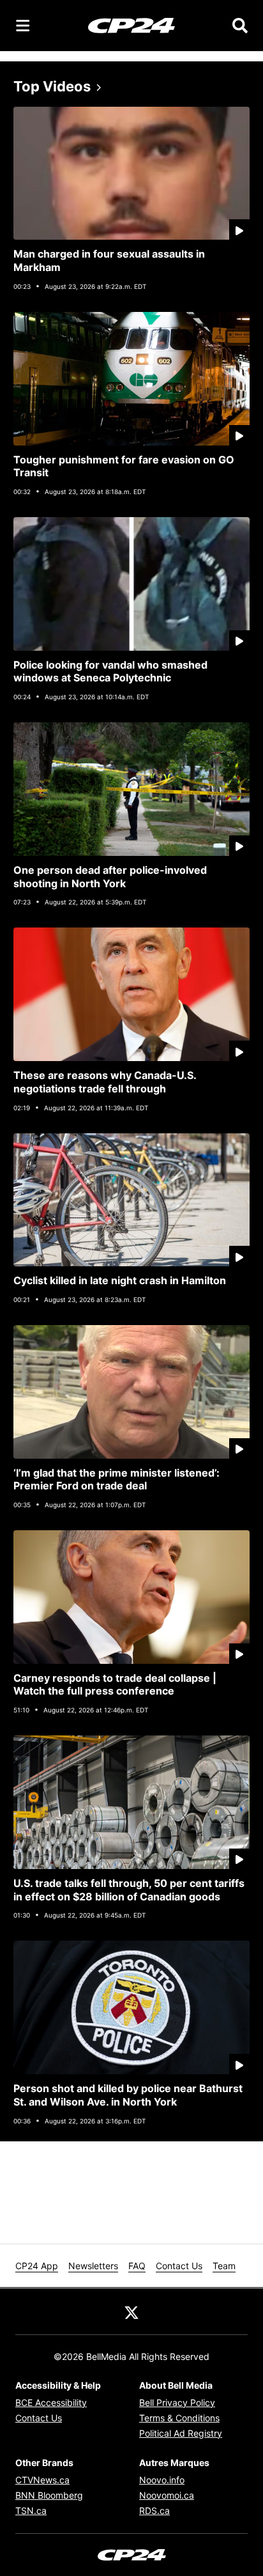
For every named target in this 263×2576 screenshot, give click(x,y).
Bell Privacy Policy (177, 2402)
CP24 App (37, 2266)
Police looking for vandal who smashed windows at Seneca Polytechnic (110, 671)
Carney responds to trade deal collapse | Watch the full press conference (115, 1685)
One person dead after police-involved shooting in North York (110, 877)
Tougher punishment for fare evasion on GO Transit (124, 466)
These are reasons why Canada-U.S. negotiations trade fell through (105, 1082)
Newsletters (93, 2266)
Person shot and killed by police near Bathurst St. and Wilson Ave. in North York (128, 2095)
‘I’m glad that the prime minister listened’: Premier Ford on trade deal (116, 1479)
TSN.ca (31, 2510)
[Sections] (23, 26)
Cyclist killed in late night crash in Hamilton (120, 1280)
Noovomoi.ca (167, 2495)
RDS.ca (154, 2510)
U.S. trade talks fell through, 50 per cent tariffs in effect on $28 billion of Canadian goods (129, 1890)
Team (224, 2266)
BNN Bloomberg (49, 2495)
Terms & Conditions (179, 2418)
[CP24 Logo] (131, 25)
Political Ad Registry (181, 2433)
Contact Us (179, 2266)
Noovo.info (162, 2480)
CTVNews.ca (42, 2480)
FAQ (137, 2266)
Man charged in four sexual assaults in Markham (109, 260)
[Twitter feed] (131, 2311)
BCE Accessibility (51, 2402)
